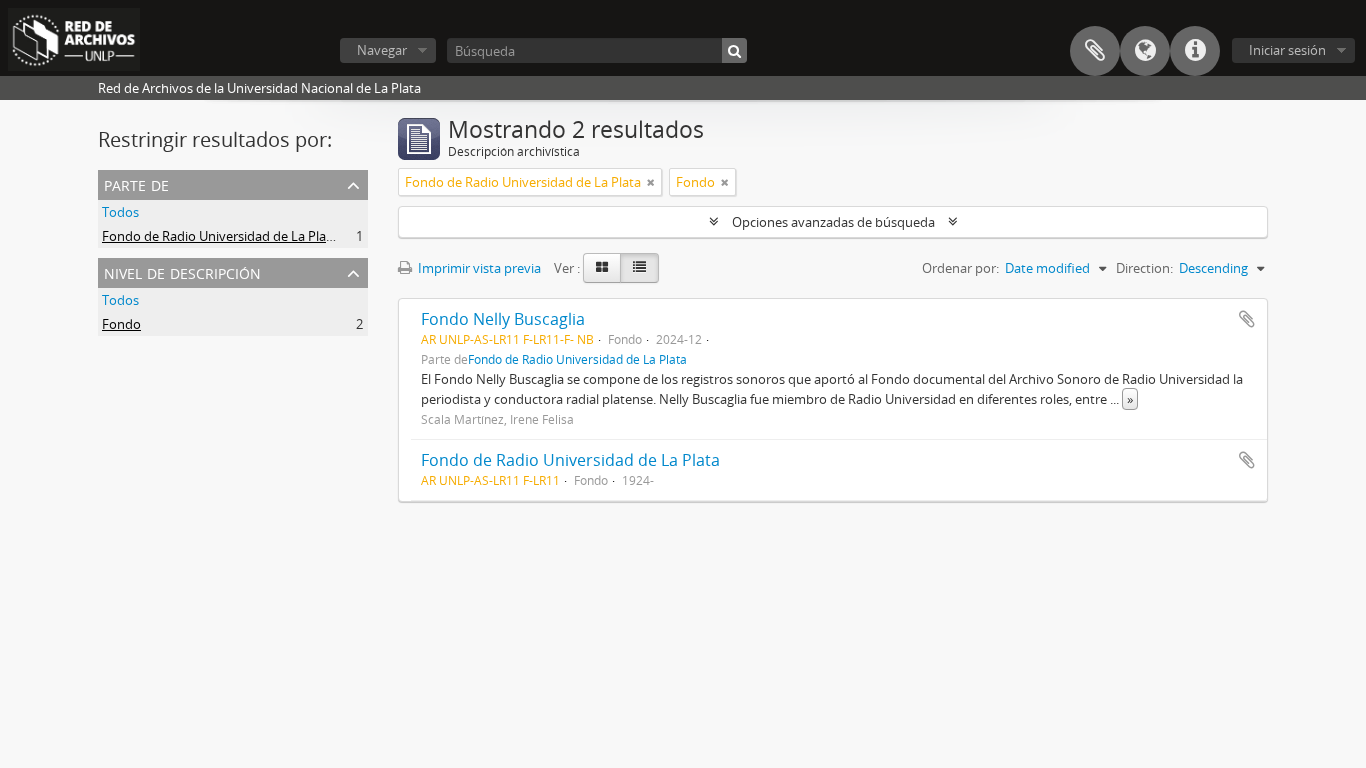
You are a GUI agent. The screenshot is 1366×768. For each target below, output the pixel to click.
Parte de (136, 183)
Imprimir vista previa (478, 268)
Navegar (382, 50)
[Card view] (602, 268)
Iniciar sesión (1287, 50)
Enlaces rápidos (1195, 51)
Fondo (121, 324)
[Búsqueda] (734, 50)
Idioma (1145, 51)
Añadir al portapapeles (1247, 319)
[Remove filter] (651, 182)
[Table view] (639, 268)
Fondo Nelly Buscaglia (503, 319)
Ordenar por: (960, 268)
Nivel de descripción (182, 271)
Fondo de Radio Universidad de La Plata (220, 236)
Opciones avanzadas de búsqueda (833, 222)
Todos (120, 212)
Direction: (1144, 268)
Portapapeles (1095, 51)
